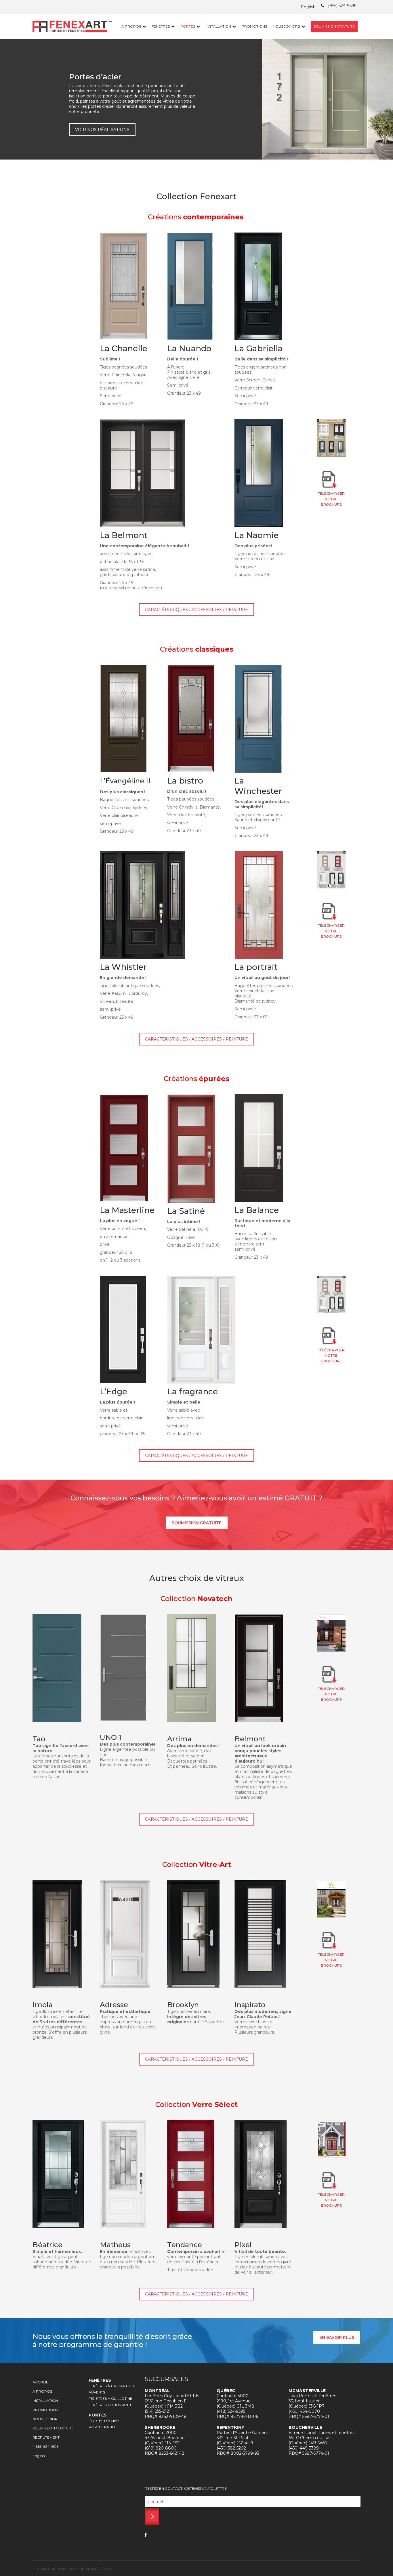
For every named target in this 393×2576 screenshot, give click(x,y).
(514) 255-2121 (158, 2411)
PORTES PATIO (102, 2427)
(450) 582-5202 (231, 2448)
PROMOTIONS (254, 26)
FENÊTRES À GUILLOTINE (110, 2399)
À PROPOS (131, 26)
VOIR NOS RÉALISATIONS (102, 130)
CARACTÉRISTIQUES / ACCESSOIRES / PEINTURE (197, 610)
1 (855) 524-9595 (340, 6)
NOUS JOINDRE (286, 26)
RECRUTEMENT (46, 2437)
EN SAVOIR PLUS (337, 2337)
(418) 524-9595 (231, 2411)
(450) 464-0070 (304, 2411)
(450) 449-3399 (304, 2448)
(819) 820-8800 (161, 2448)
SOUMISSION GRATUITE (334, 26)
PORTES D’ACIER (104, 2421)
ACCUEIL (40, 2382)
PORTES (188, 26)
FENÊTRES (161, 26)
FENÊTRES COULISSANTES (111, 2405)
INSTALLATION (218, 26)
